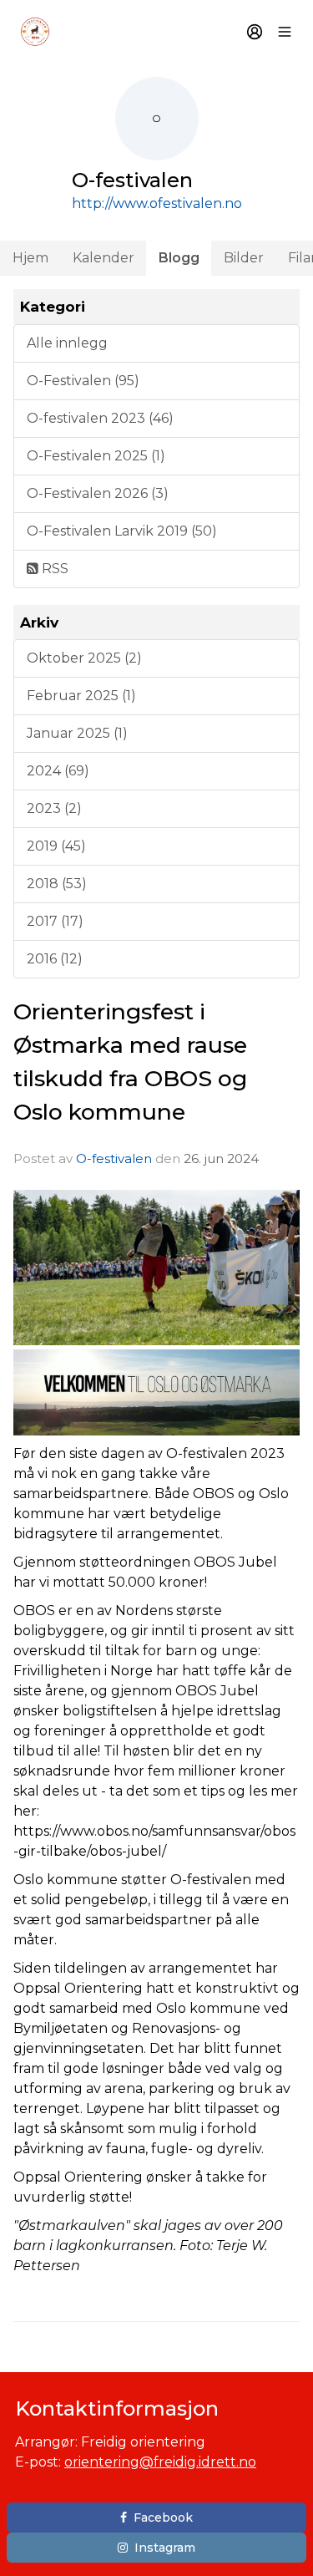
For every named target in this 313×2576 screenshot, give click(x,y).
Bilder (244, 258)
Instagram (165, 2548)
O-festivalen (114, 1158)
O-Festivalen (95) (83, 381)
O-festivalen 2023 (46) (100, 418)
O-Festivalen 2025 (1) (96, 456)
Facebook (163, 2518)
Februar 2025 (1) (81, 696)
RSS (53, 569)
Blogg (179, 258)
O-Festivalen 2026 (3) (98, 493)
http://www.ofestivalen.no (157, 203)
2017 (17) (55, 921)
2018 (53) (57, 884)
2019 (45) (56, 846)
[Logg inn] (255, 32)
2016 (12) (55, 959)
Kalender (103, 258)
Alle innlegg (67, 343)
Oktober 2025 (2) (84, 658)
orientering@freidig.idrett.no (160, 2462)
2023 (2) (54, 808)
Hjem (30, 258)
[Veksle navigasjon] (285, 32)
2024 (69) (58, 771)
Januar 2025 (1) (77, 733)
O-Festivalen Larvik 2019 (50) (122, 531)
